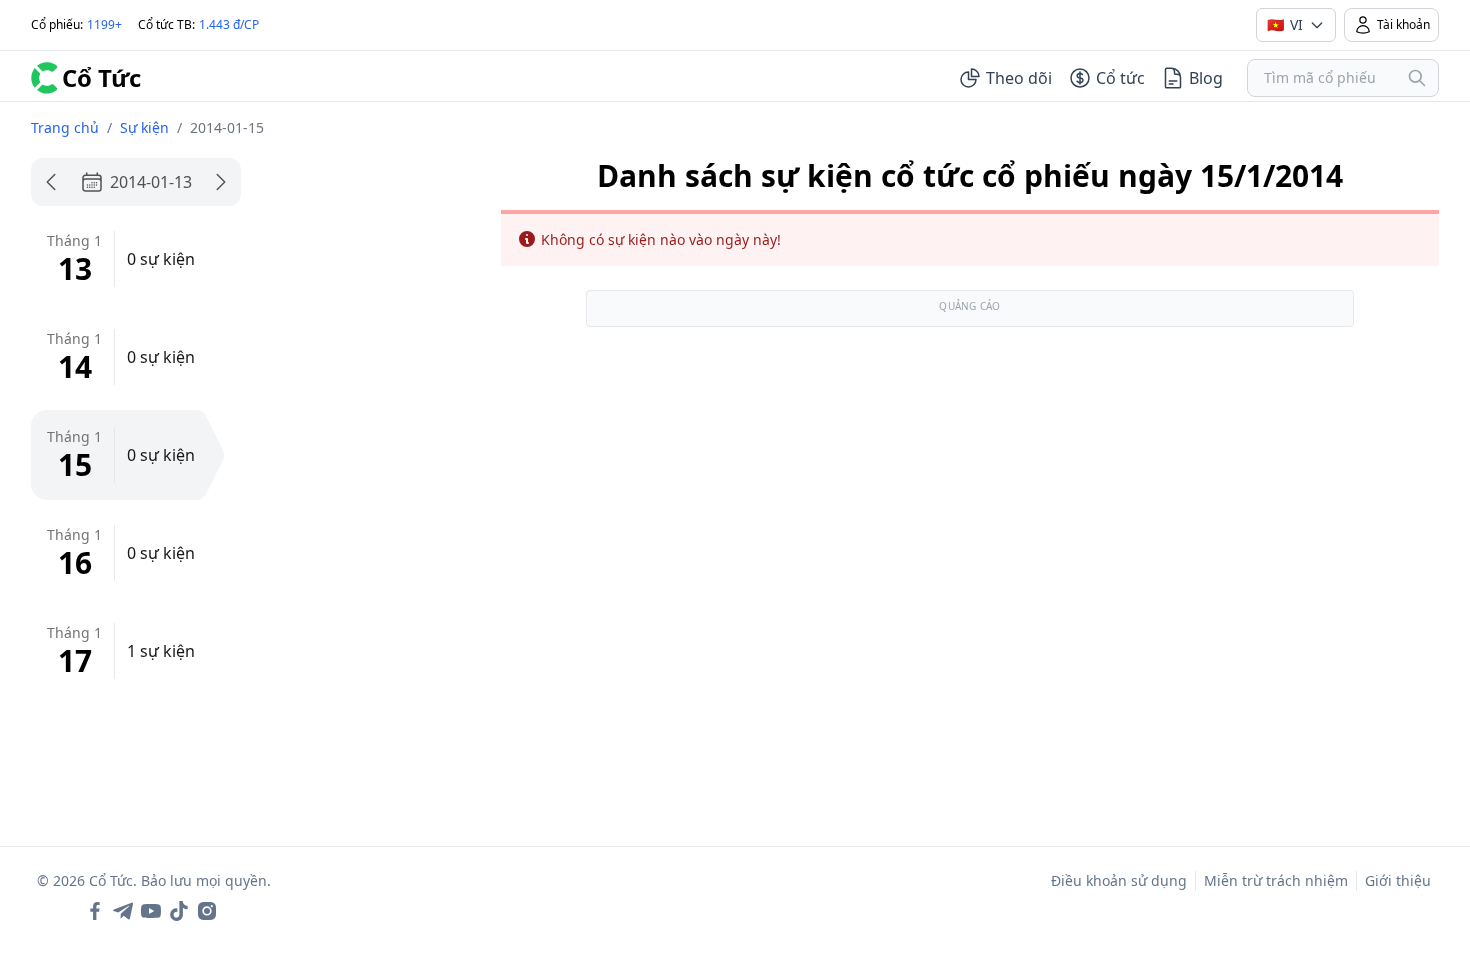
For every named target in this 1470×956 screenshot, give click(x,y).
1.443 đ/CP (229, 24)
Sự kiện (144, 127)
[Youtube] (151, 911)
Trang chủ (65, 127)
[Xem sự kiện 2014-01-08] (51, 182)
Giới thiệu (1398, 880)
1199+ (104, 24)
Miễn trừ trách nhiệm (1276, 880)
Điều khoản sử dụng (1119, 880)
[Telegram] (123, 911)
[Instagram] (207, 911)
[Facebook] (95, 911)
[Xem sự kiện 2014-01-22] (221, 182)
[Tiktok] (179, 911)
